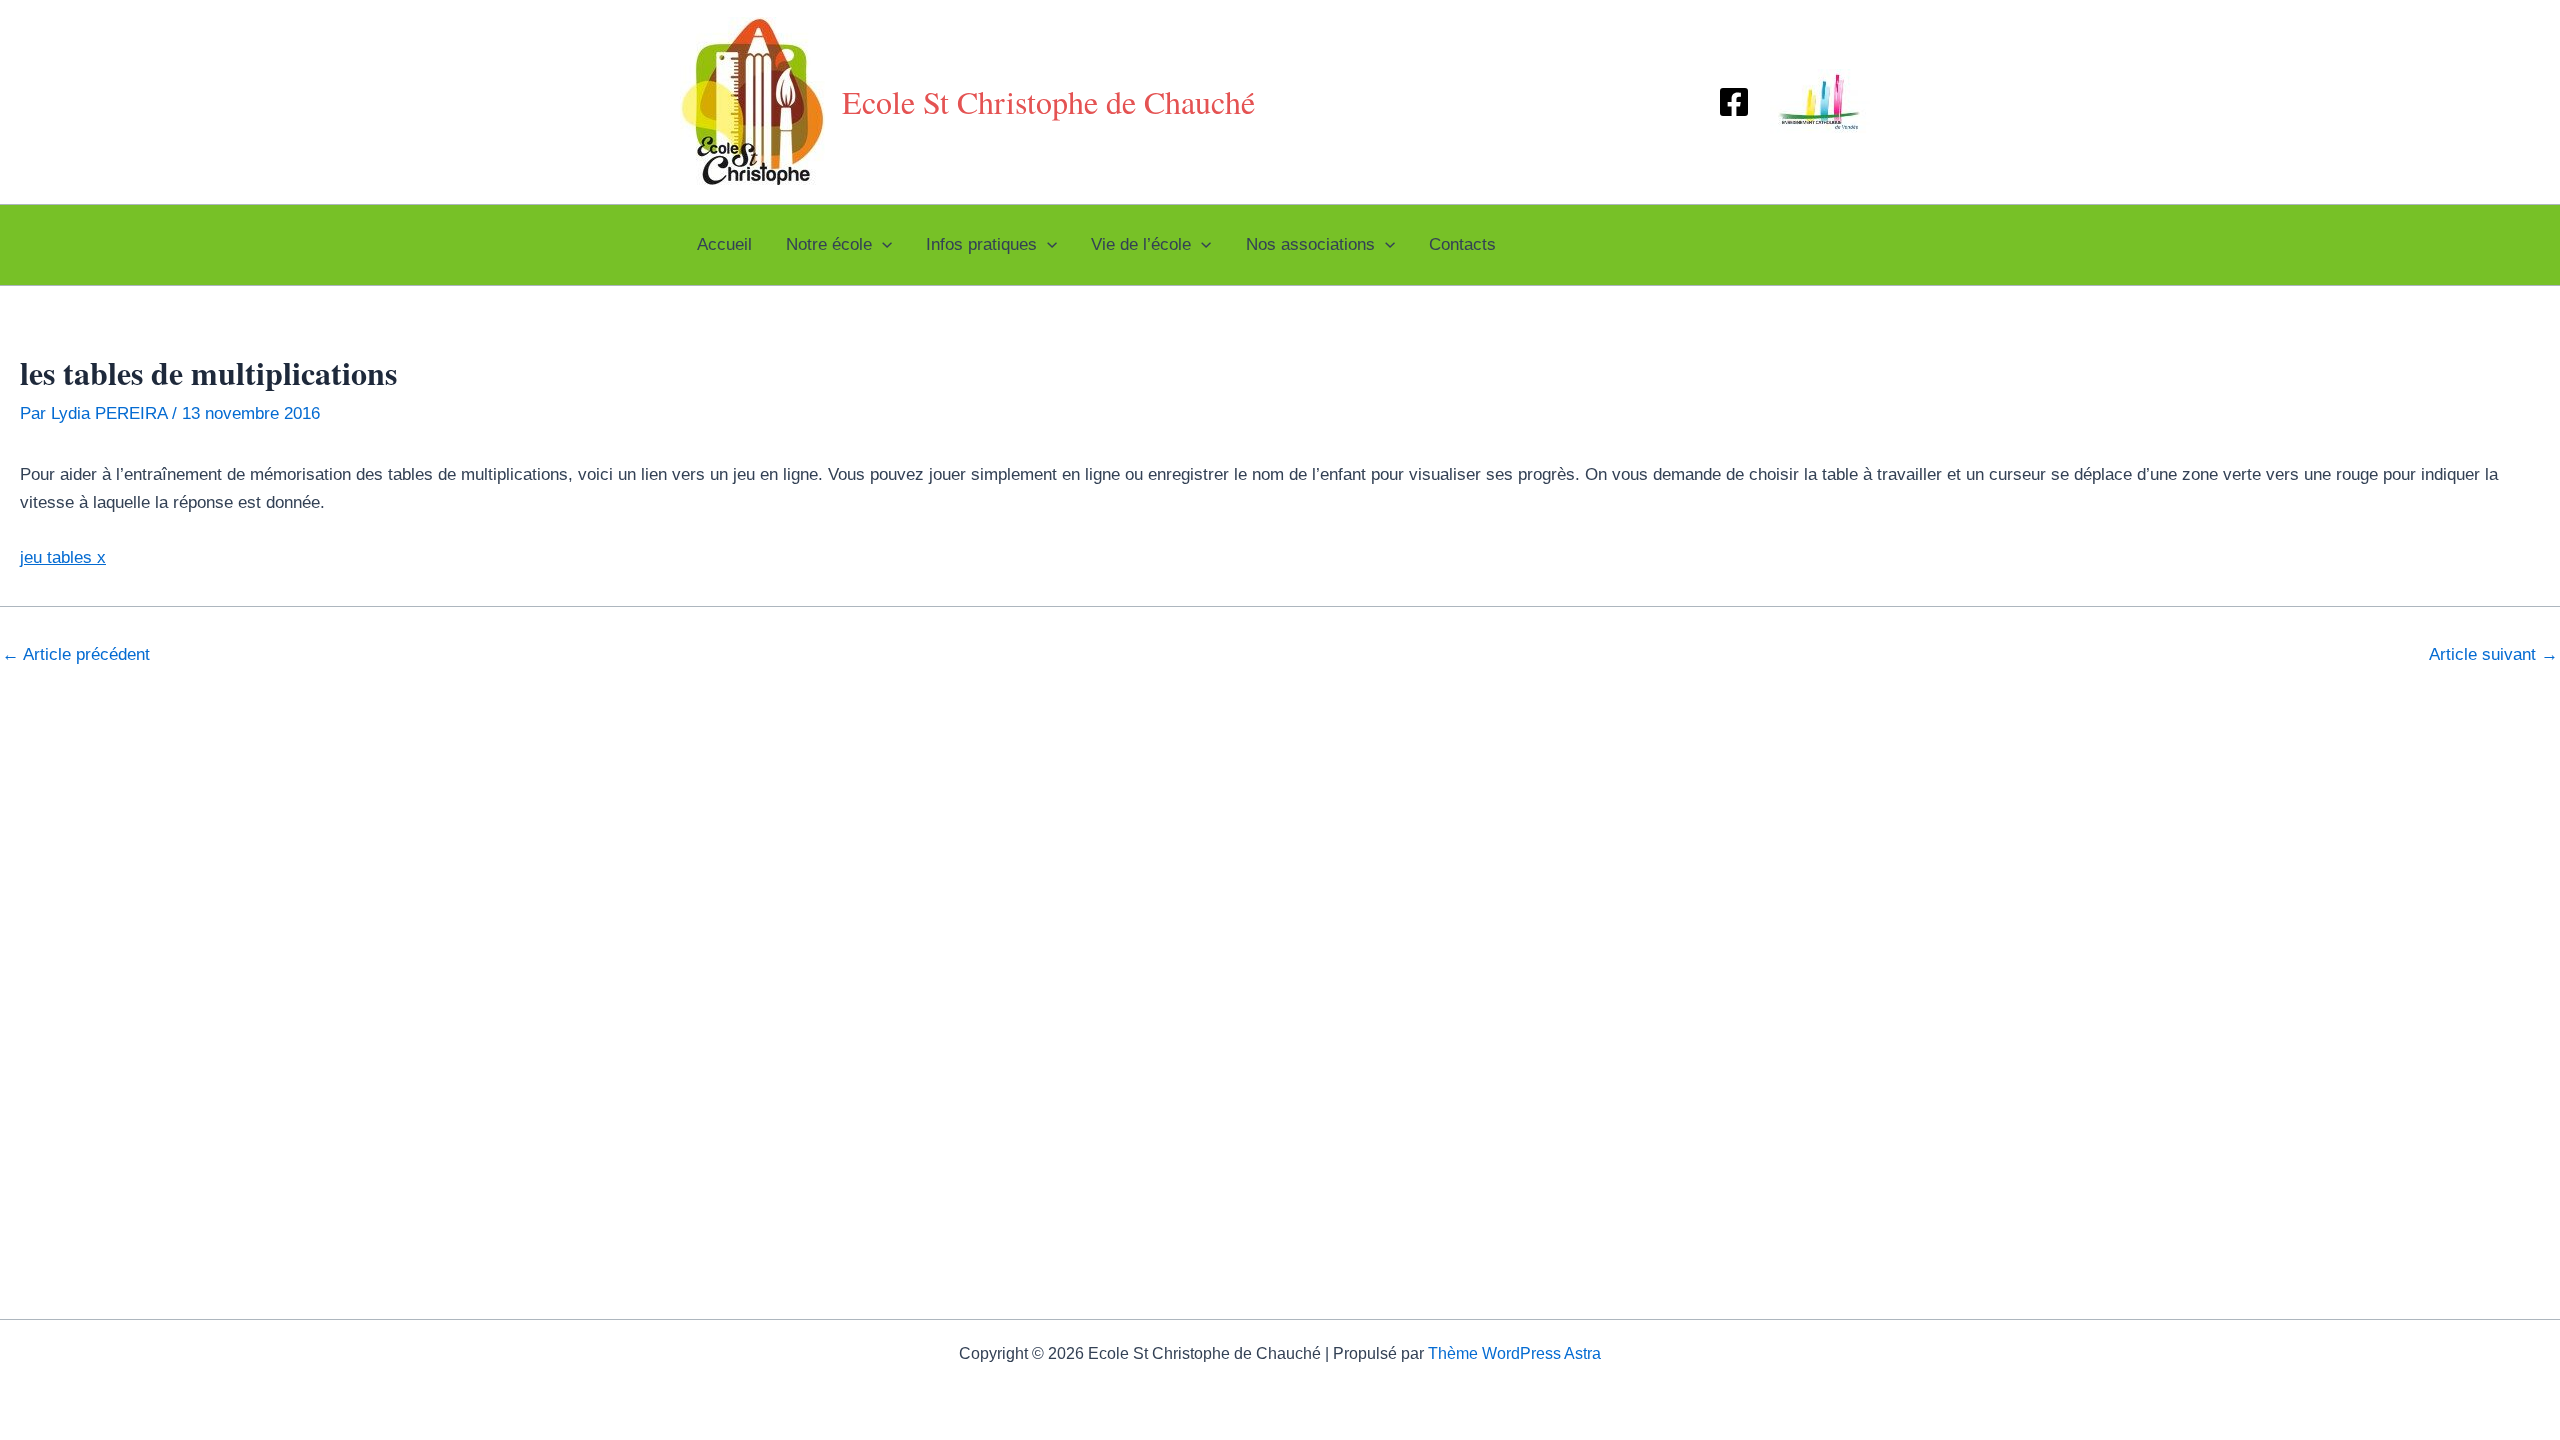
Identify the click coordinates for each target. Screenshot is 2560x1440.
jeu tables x (63, 557)
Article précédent (76, 654)
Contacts (1462, 244)
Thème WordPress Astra (1514, 1353)
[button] (882, 245)
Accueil (724, 244)
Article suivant (2493, 654)
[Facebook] (1734, 102)
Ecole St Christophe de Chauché (1048, 101)
